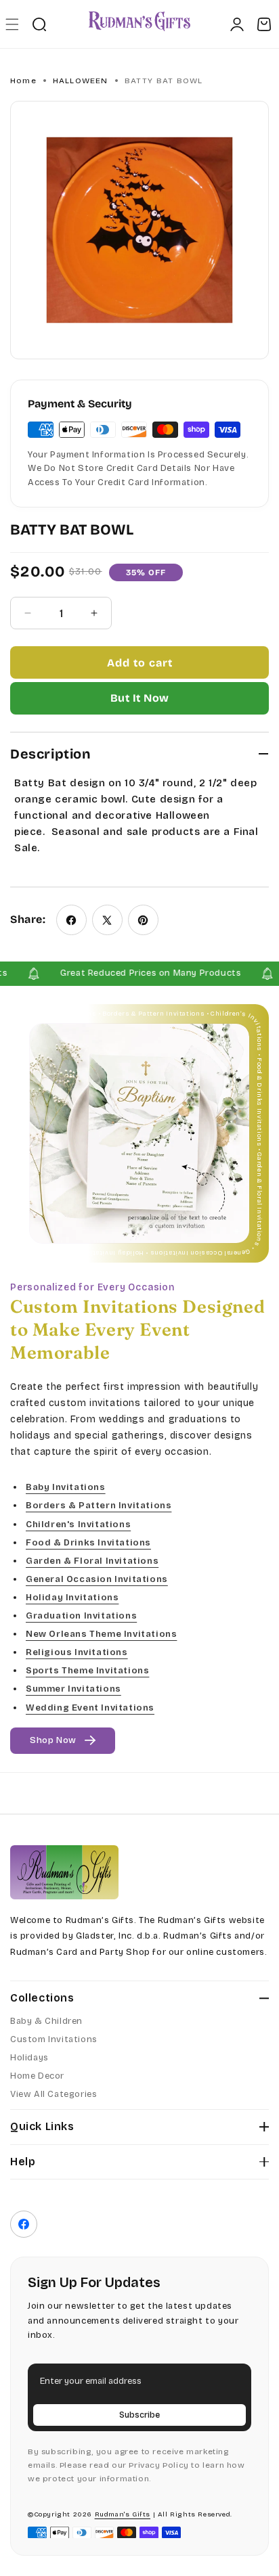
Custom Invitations (54, 2039)
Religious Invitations (77, 1652)
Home (23, 81)
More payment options (139, 698)
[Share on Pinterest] (143, 920)
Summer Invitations (73, 1689)
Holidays (29, 2058)
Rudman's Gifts (123, 2514)
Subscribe (139, 2415)
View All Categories (53, 2094)
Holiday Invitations (72, 1598)
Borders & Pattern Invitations (99, 1506)
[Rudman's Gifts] (64, 1872)
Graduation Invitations (81, 1616)
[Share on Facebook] (71, 920)
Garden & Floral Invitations (92, 1561)
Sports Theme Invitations (87, 1671)
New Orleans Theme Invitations (101, 1634)
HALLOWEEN (81, 81)
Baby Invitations (66, 1487)
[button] (12, 24)
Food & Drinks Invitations (88, 1542)
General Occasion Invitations (97, 1579)
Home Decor (37, 2076)
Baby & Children (46, 2021)
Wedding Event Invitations (90, 1707)
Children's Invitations (78, 1524)
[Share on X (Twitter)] (107, 920)
